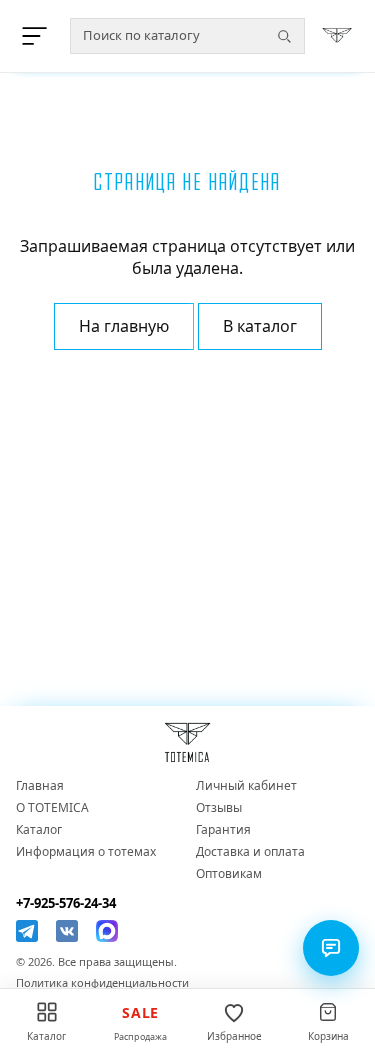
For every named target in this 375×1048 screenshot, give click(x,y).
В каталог (260, 326)
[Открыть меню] (38, 36)
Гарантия (223, 830)
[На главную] (337, 36)
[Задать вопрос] (331, 948)
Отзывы (219, 808)
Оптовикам (229, 874)
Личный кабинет (246, 786)
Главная (40, 786)
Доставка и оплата (250, 852)
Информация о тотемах (86, 852)
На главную (124, 326)
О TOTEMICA (52, 808)
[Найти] (284, 36)
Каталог (39, 830)
